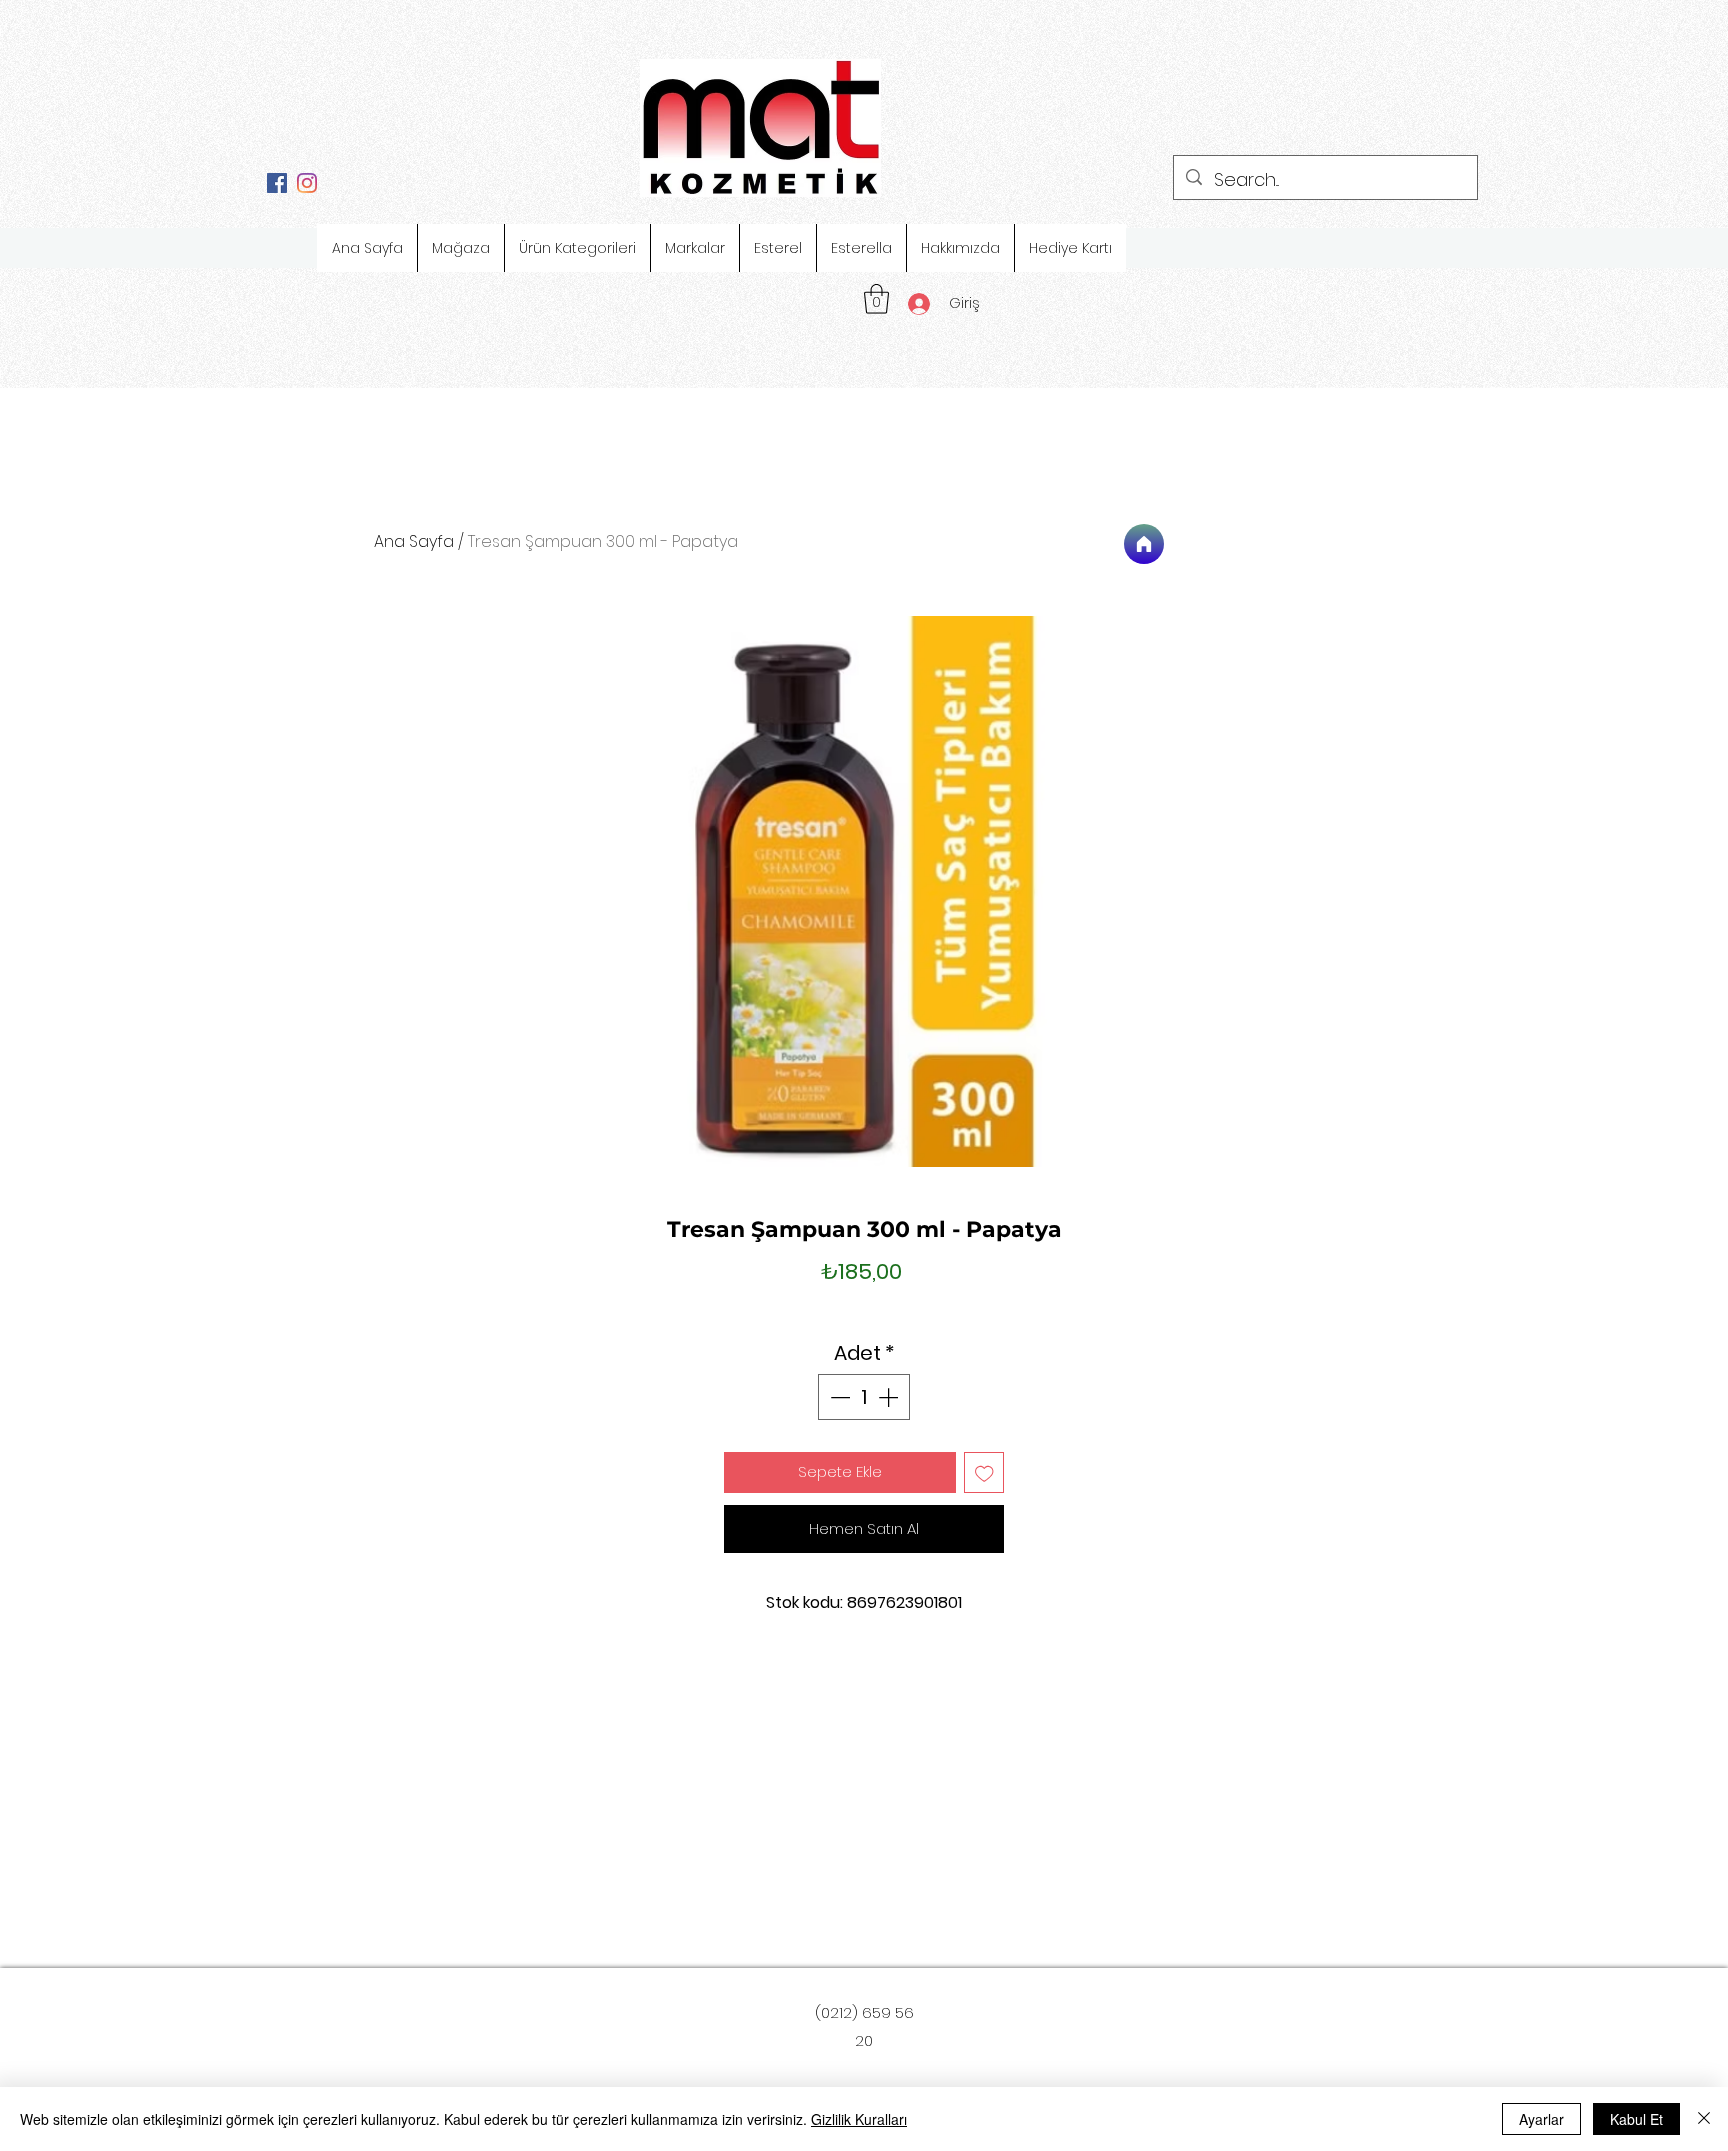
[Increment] (890, 1397)
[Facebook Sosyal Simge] (277, 183)
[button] (876, 299)
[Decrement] (838, 1397)
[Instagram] (307, 183)
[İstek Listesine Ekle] (984, 1472)
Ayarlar (1541, 2119)
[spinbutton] (864, 1397)
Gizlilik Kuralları (859, 2119)
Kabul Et (1636, 2119)
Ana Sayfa (414, 541)
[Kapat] (1704, 2119)
